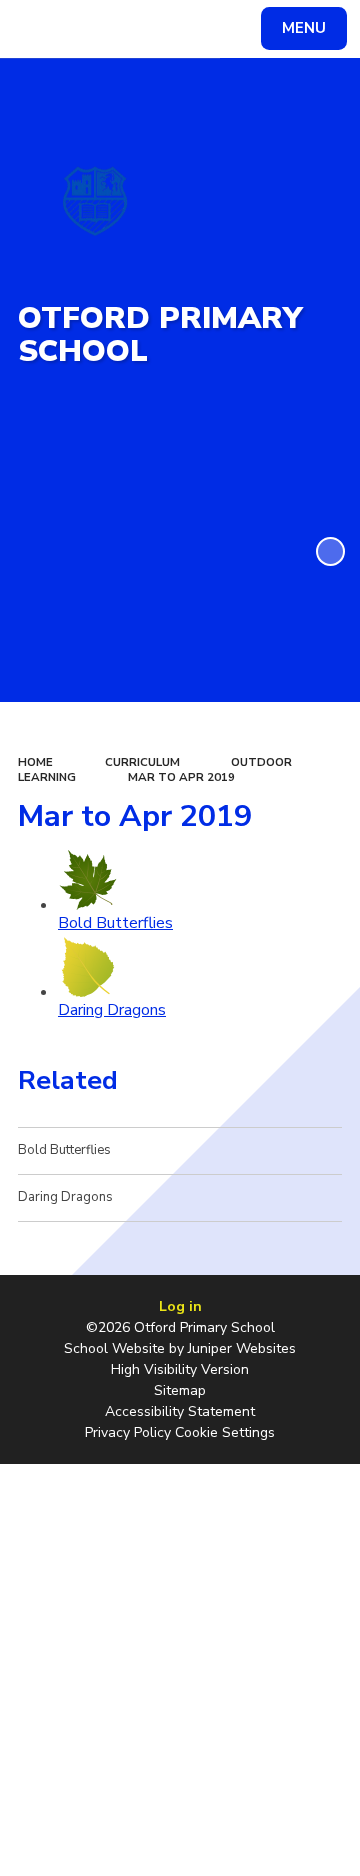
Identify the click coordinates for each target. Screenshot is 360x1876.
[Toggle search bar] (38, 29)
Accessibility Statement (180, 1411)
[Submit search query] (244, 26)
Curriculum (142, 762)
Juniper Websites (242, 1348)
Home (35, 762)
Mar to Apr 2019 (181, 777)
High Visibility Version (180, 1369)
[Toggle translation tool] (88, 29)
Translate (165, 32)
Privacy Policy (128, 1432)
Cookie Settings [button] (225, 1432)
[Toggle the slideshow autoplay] (330, 551)
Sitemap (180, 1390)
